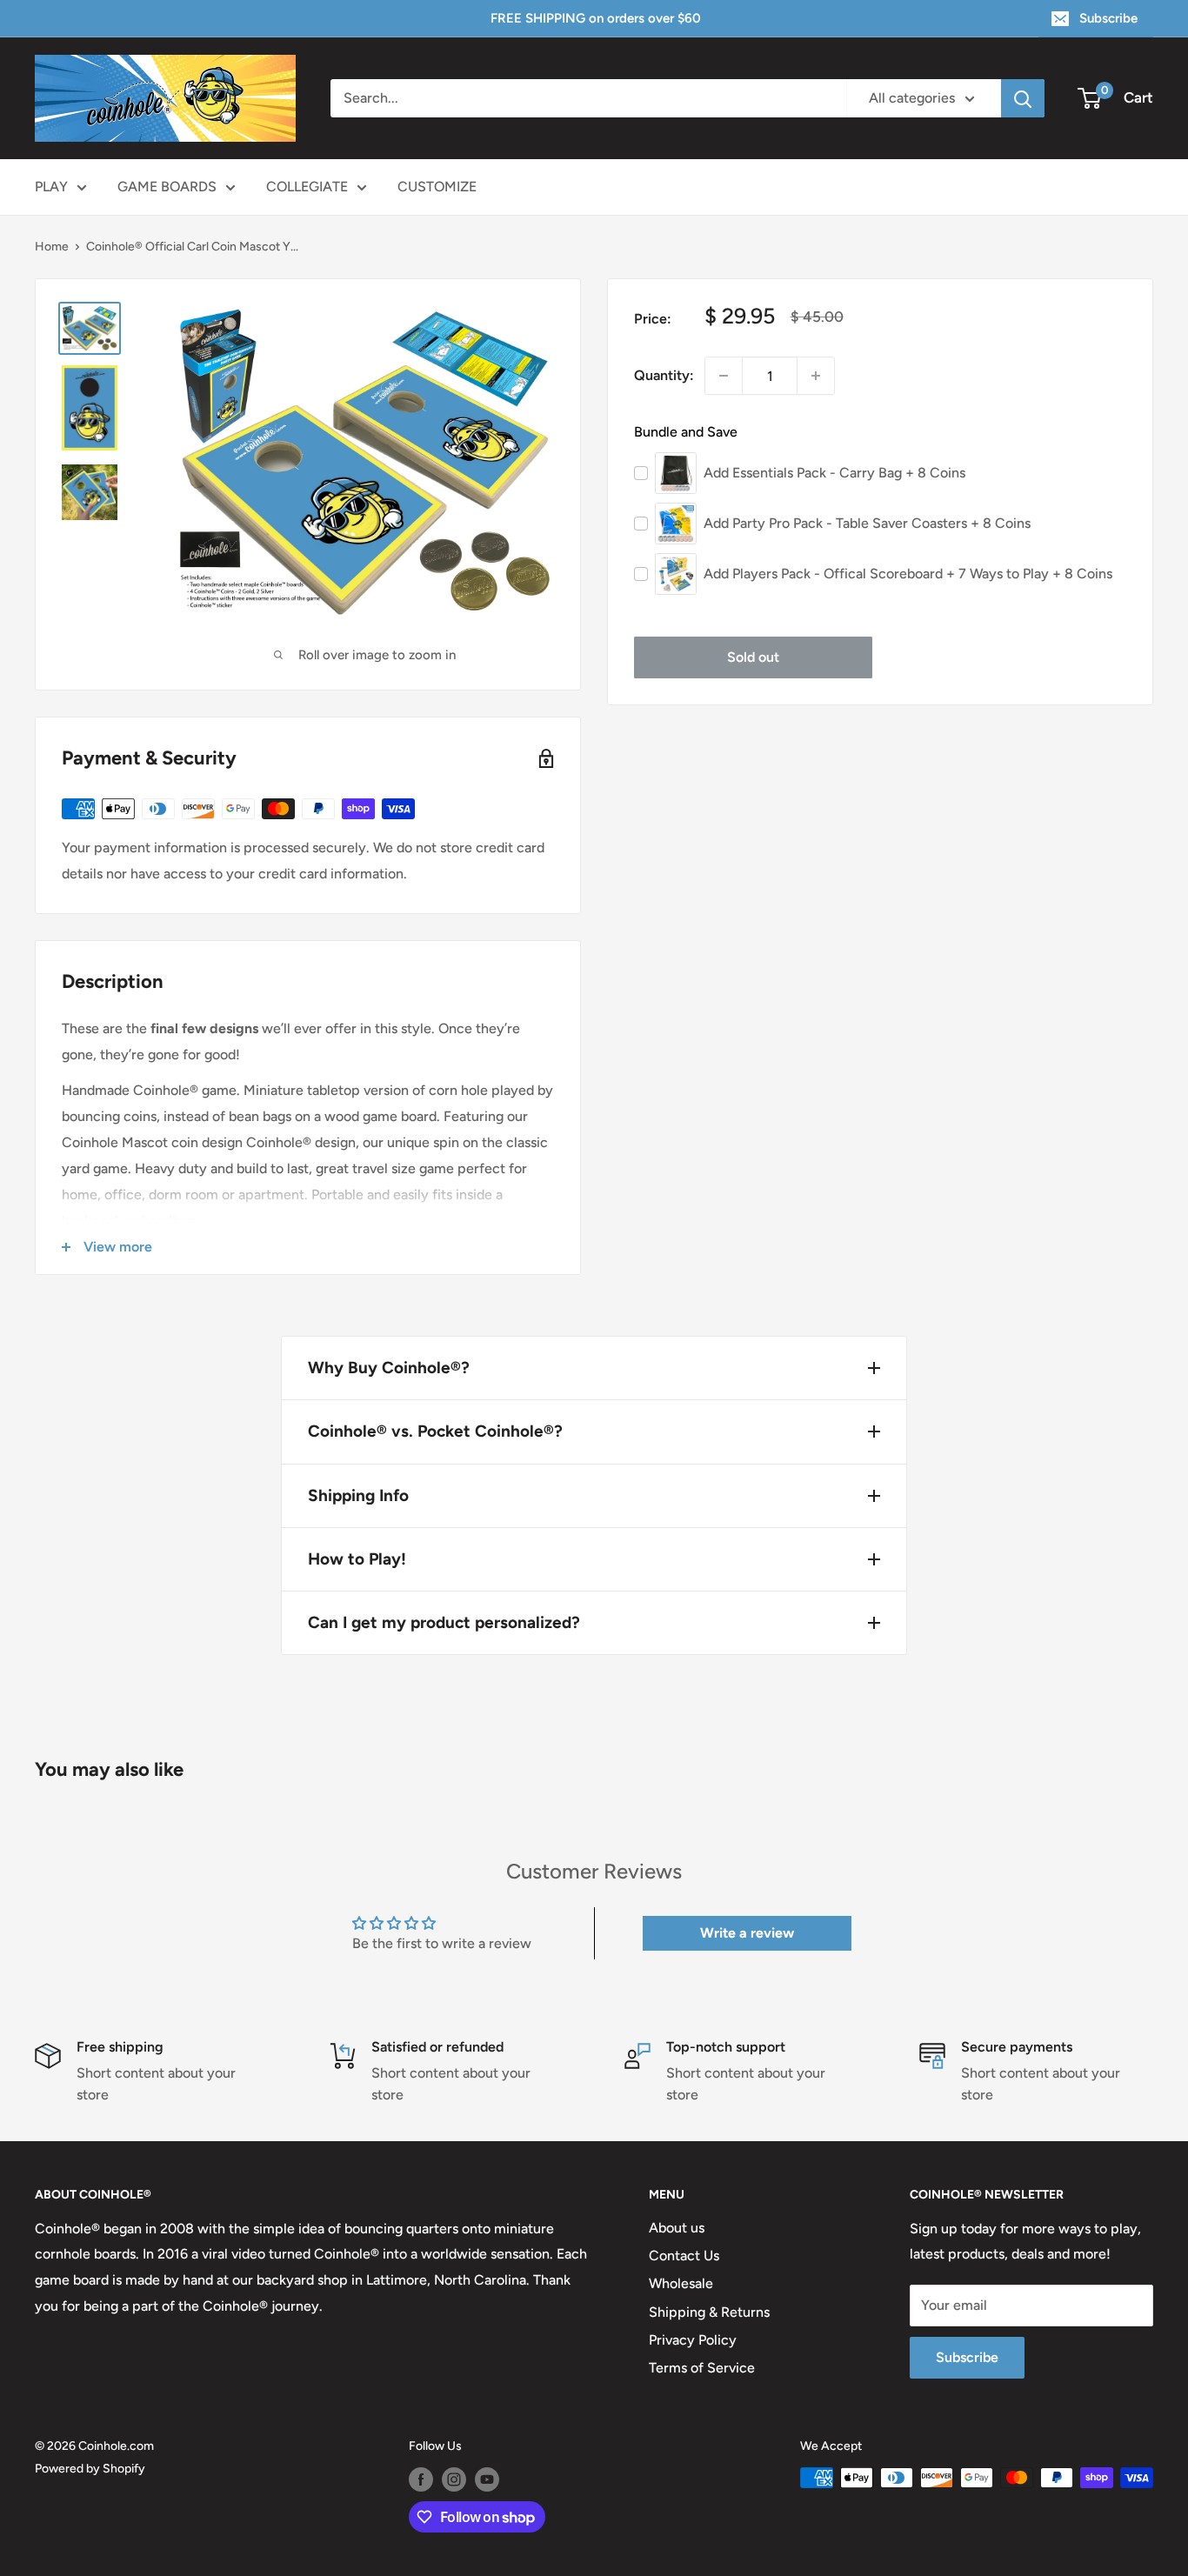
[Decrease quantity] (724, 376)
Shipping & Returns (709, 2312)
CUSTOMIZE (437, 187)
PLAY (51, 187)
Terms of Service (702, 2368)
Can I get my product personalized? (444, 1622)
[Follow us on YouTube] (487, 2479)
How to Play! (357, 1559)
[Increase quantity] (816, 376)
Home (52, 247)
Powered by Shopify (90, 2469)
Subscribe (1108, 18)
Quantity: (664, 375)
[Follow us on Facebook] (421, 2479)
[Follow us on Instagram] (454, 2479)
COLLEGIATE (307, 187)
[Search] (1023, 98)
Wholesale (681, 2283)
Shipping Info (358, 1495)
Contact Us (684, 2256)
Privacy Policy (693, 2340)
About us (677, 2228)
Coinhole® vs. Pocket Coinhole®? (435, 1431)
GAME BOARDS (167, 187)
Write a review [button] (747, 1933)
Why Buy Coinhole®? (389, 1368)
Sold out (753, 657)
